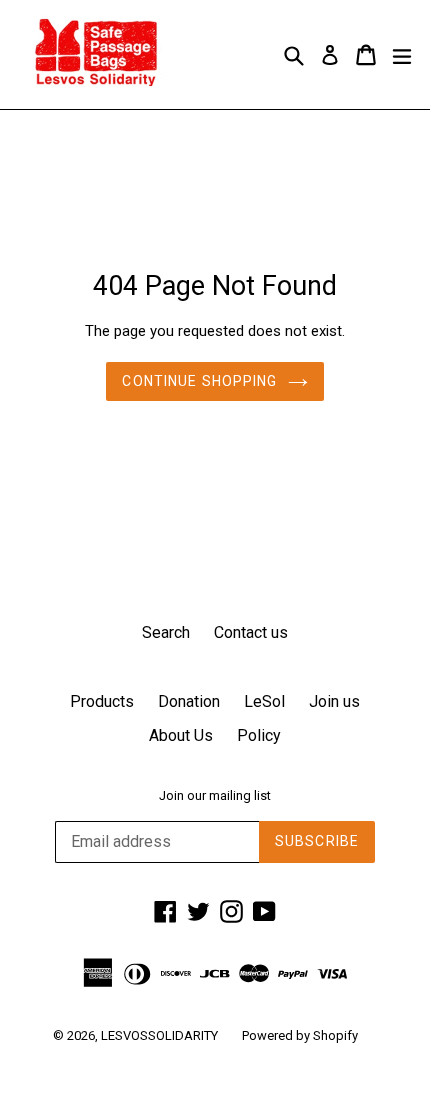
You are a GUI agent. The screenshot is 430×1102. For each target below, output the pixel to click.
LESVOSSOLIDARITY (159, 1035)
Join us (334, 701)
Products (102, 701)
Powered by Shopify (300, 1035)
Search (166, 632)
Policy (259, 735)
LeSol (264, 701)
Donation (189, 701)
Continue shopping (199, 381)
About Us (181, 735)
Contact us (251, 632)
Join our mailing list (215, 795)
